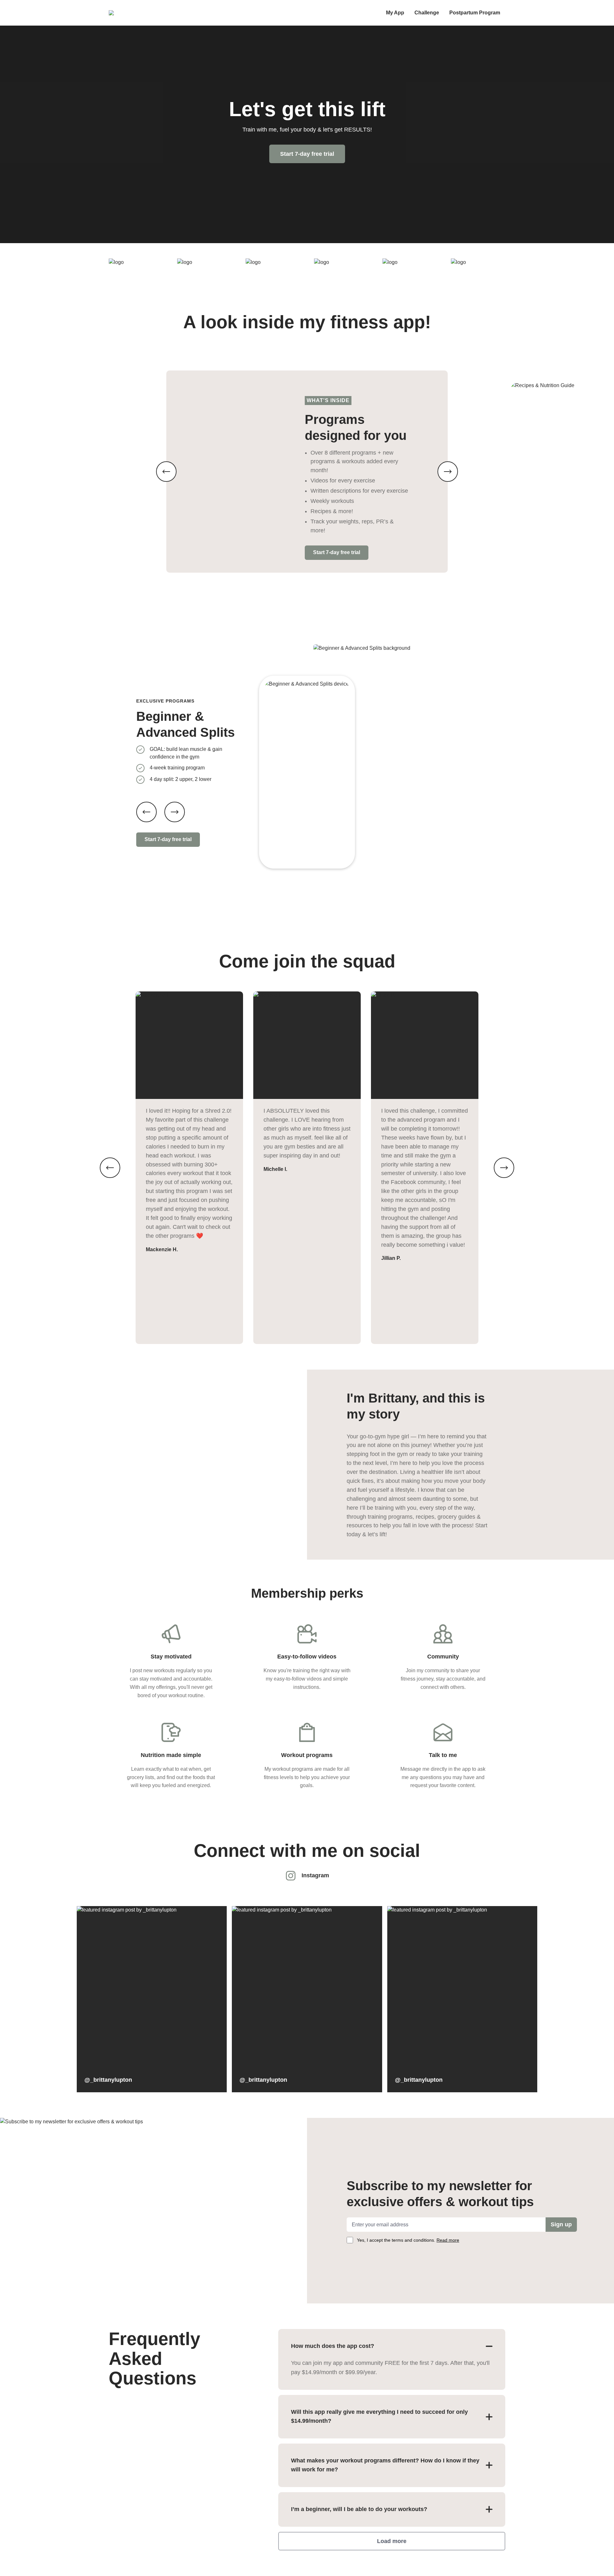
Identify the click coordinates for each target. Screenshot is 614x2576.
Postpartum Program (475, 13)
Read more (448, 2240)
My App (395, 13)
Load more (392, 2541)
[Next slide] (175, 812)
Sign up (561, 2224)
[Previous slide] (146, 812)
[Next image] (448, 472)
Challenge (427, 13)
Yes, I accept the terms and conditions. (408, 2240)
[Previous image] (166, 472)
